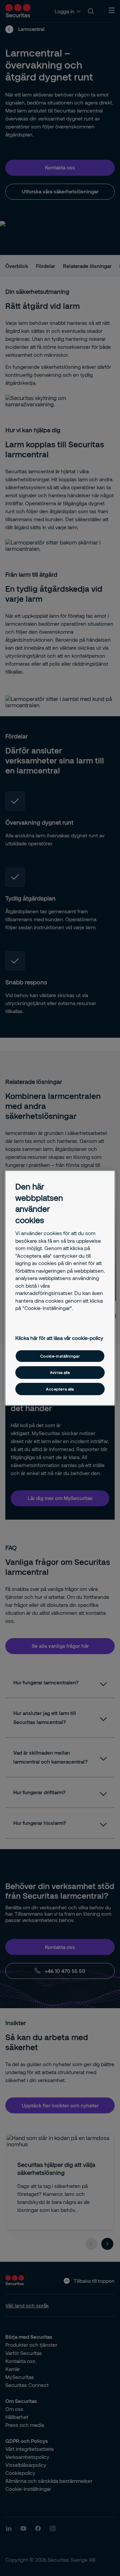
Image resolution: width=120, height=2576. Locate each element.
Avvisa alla (60, 1372)
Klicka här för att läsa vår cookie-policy (59, 1338)
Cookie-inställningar (60, 1356)
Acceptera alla (60, 1389)
